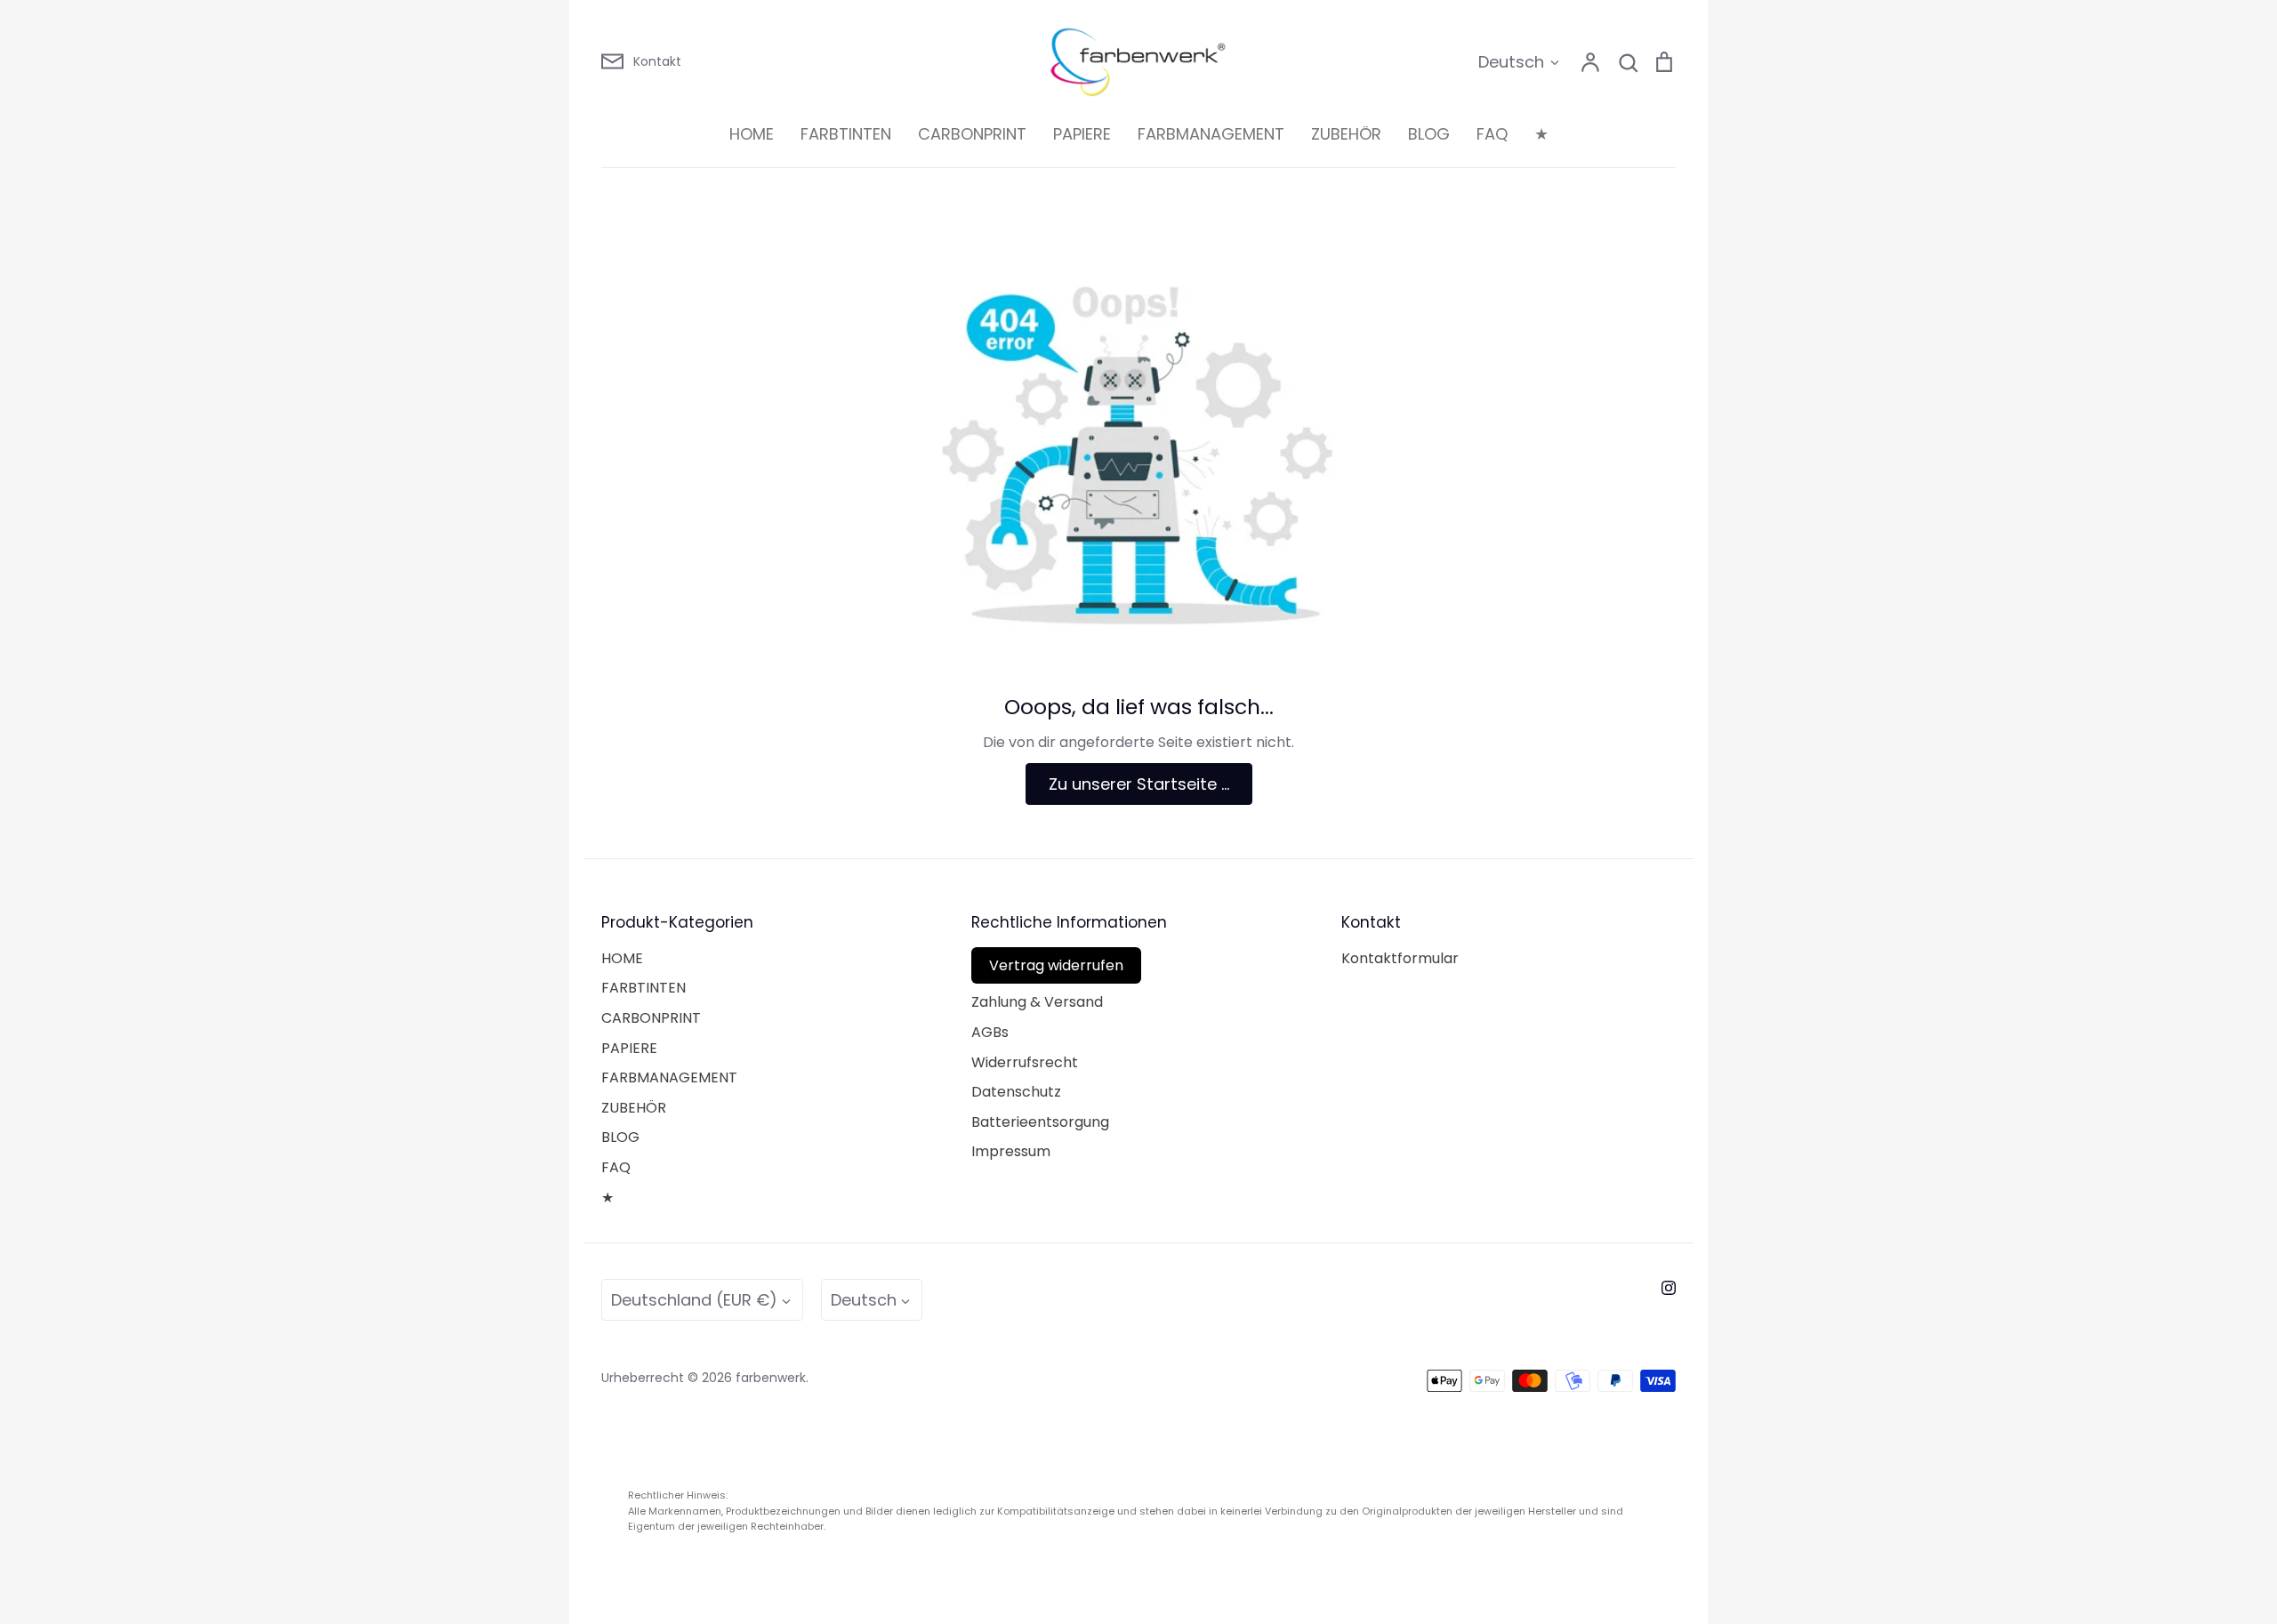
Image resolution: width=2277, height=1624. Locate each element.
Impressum (1011, 1151)
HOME (752, 134)
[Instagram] (1669, 1288)
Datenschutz (1016, 1092)
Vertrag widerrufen (1056, 965)
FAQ (1492, 134)
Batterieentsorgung (1040, 1122)
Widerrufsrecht (1025, 1062)
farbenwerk (771, 1378)
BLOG (1429, 134)
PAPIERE (1082, 134)
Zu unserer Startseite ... (1139, 784)
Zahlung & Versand (1037, 1002)
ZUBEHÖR (1346, 134)
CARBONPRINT (972, 134)
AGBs (990, 1032)
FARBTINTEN (846, 134)
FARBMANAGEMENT (1211, 134)
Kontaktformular (1400, 958)
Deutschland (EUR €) (694, 1300)
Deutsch (1511, 62)
